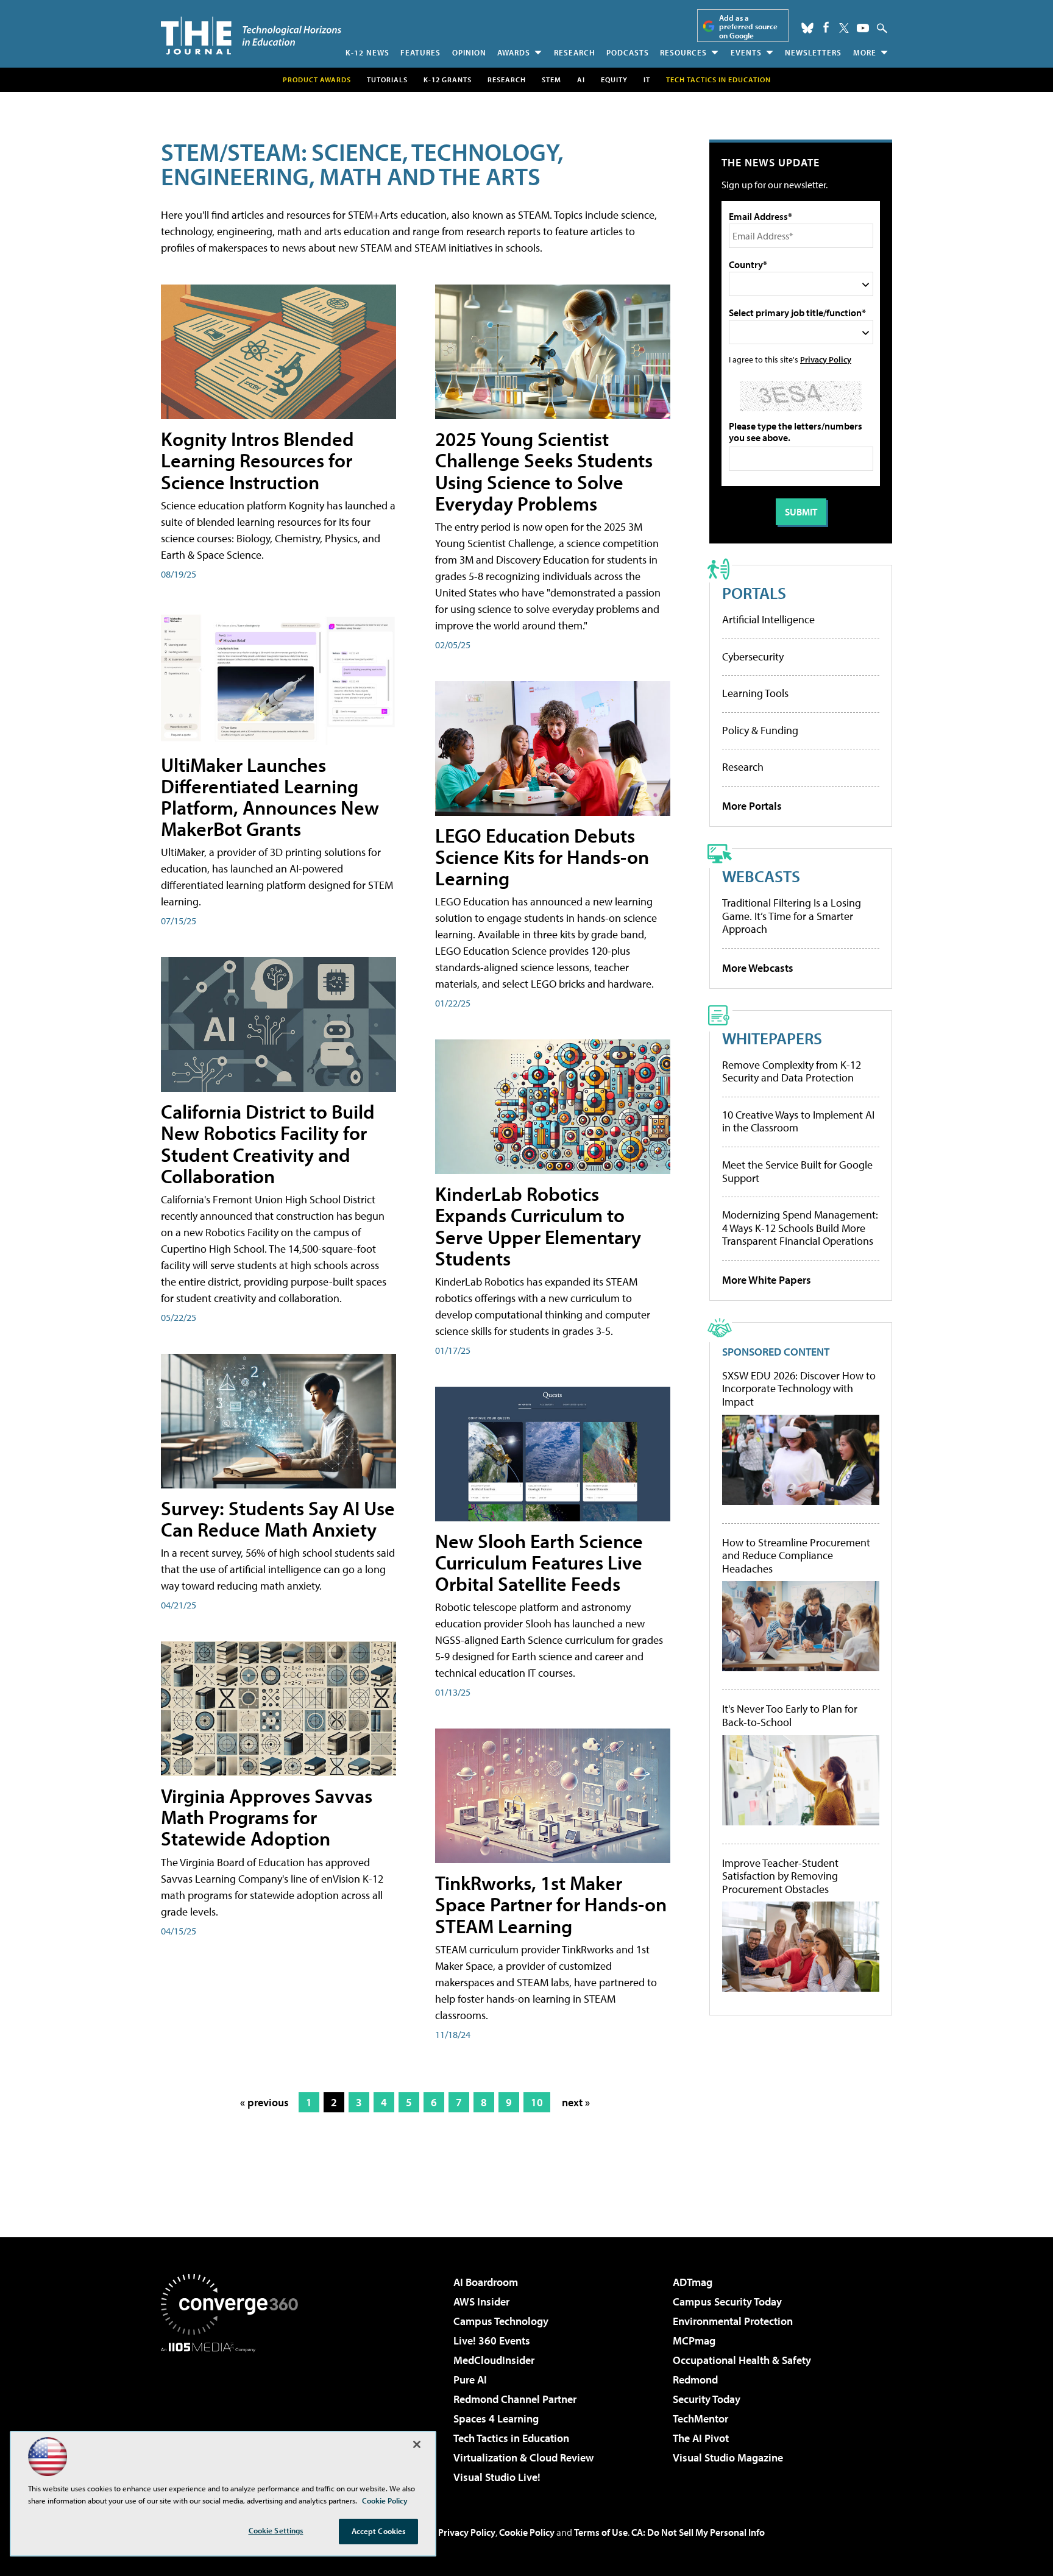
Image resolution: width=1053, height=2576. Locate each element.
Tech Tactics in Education (511, 2438)
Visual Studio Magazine (728, 2457)
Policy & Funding (760, 730)
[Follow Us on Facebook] (826, 27)
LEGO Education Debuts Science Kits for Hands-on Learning (542, 857)
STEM (551, 80)
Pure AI (470, 2380)
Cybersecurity (753, 656)
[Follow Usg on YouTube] (863, 28)
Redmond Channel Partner (515, 2399)
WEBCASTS (761, 876)
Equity (614, 80)
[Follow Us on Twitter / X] (844, 28)
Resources (683, 52)
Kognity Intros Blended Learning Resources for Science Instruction (257, 460)
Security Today (707, 2399)
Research (575, 52)
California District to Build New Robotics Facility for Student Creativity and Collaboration (268, 1144)
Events (746, 52)
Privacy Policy (826, 359)
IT (647, 80)
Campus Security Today (727, 2302)
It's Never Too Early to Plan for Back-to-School (790, 1715)
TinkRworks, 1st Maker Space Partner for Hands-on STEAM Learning (551, 1904)
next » (576, 2102)
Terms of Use (601, 2532)
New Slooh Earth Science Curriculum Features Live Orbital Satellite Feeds (539, 1562)
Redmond (695, 2380)
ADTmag (693, 2282)
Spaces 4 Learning (496, 2419)
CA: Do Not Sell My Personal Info (698, 2532)
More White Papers (767, 1280)
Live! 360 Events (492, 2341)
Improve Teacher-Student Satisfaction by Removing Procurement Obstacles (780, 1876)
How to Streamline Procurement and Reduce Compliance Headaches (796, 1556)
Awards (514, 52)
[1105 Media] (234, 2415)
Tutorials (387, 80)
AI (581, 80)
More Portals (752, 806)
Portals (754, 593)
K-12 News (367, 52)
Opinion (469, 52)
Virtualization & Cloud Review (523, 2457)
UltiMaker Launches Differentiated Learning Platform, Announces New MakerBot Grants (270, 797)
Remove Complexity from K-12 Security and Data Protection (792, 1071)
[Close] (417, 2444)
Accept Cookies (379, 2531)
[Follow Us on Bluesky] (807, 28)
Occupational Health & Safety (742, 2360)
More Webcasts (758, 968)
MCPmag (694, 2341)
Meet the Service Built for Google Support (797, 1171)
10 (537, 2102)
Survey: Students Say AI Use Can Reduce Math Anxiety (278, 1519)
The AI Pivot (701, 2438)
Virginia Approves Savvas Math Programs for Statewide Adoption (267, 1817)
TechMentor (700, 2419)
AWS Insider (481, 2302)
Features (420, 52)
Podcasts (628, 52)
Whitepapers (772, 1038)
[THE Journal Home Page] (251, 36)
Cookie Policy (527, 2532)
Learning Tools (755, 693)
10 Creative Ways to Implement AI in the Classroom (798, 1121)
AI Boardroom (486, 2282)
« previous (264, 2102)
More (865, 52)
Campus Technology (501, 2321)
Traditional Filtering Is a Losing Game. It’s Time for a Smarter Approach (792, 916)
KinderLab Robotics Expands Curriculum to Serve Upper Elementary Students (538, 1226)
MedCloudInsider (494, 2360)
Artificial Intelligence (768, 619)
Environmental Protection (733, 2321)
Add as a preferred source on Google (748, 27)
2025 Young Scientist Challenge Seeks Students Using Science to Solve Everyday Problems (544, 471)
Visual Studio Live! (497, 2477)
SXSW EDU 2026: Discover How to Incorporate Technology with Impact (799, 1389)
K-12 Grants (448, 80)
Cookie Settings (276, 2530)
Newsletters (813, 52)
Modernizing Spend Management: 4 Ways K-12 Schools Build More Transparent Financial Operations (800, 1228)
